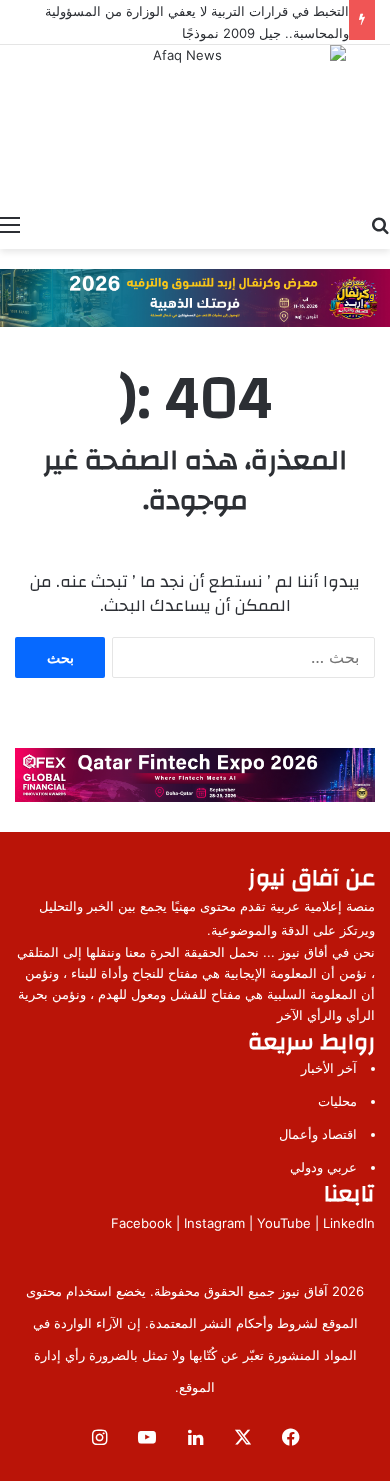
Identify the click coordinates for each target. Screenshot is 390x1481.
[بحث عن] (380, 224)
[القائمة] (10, 224)
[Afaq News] (195, 120)
